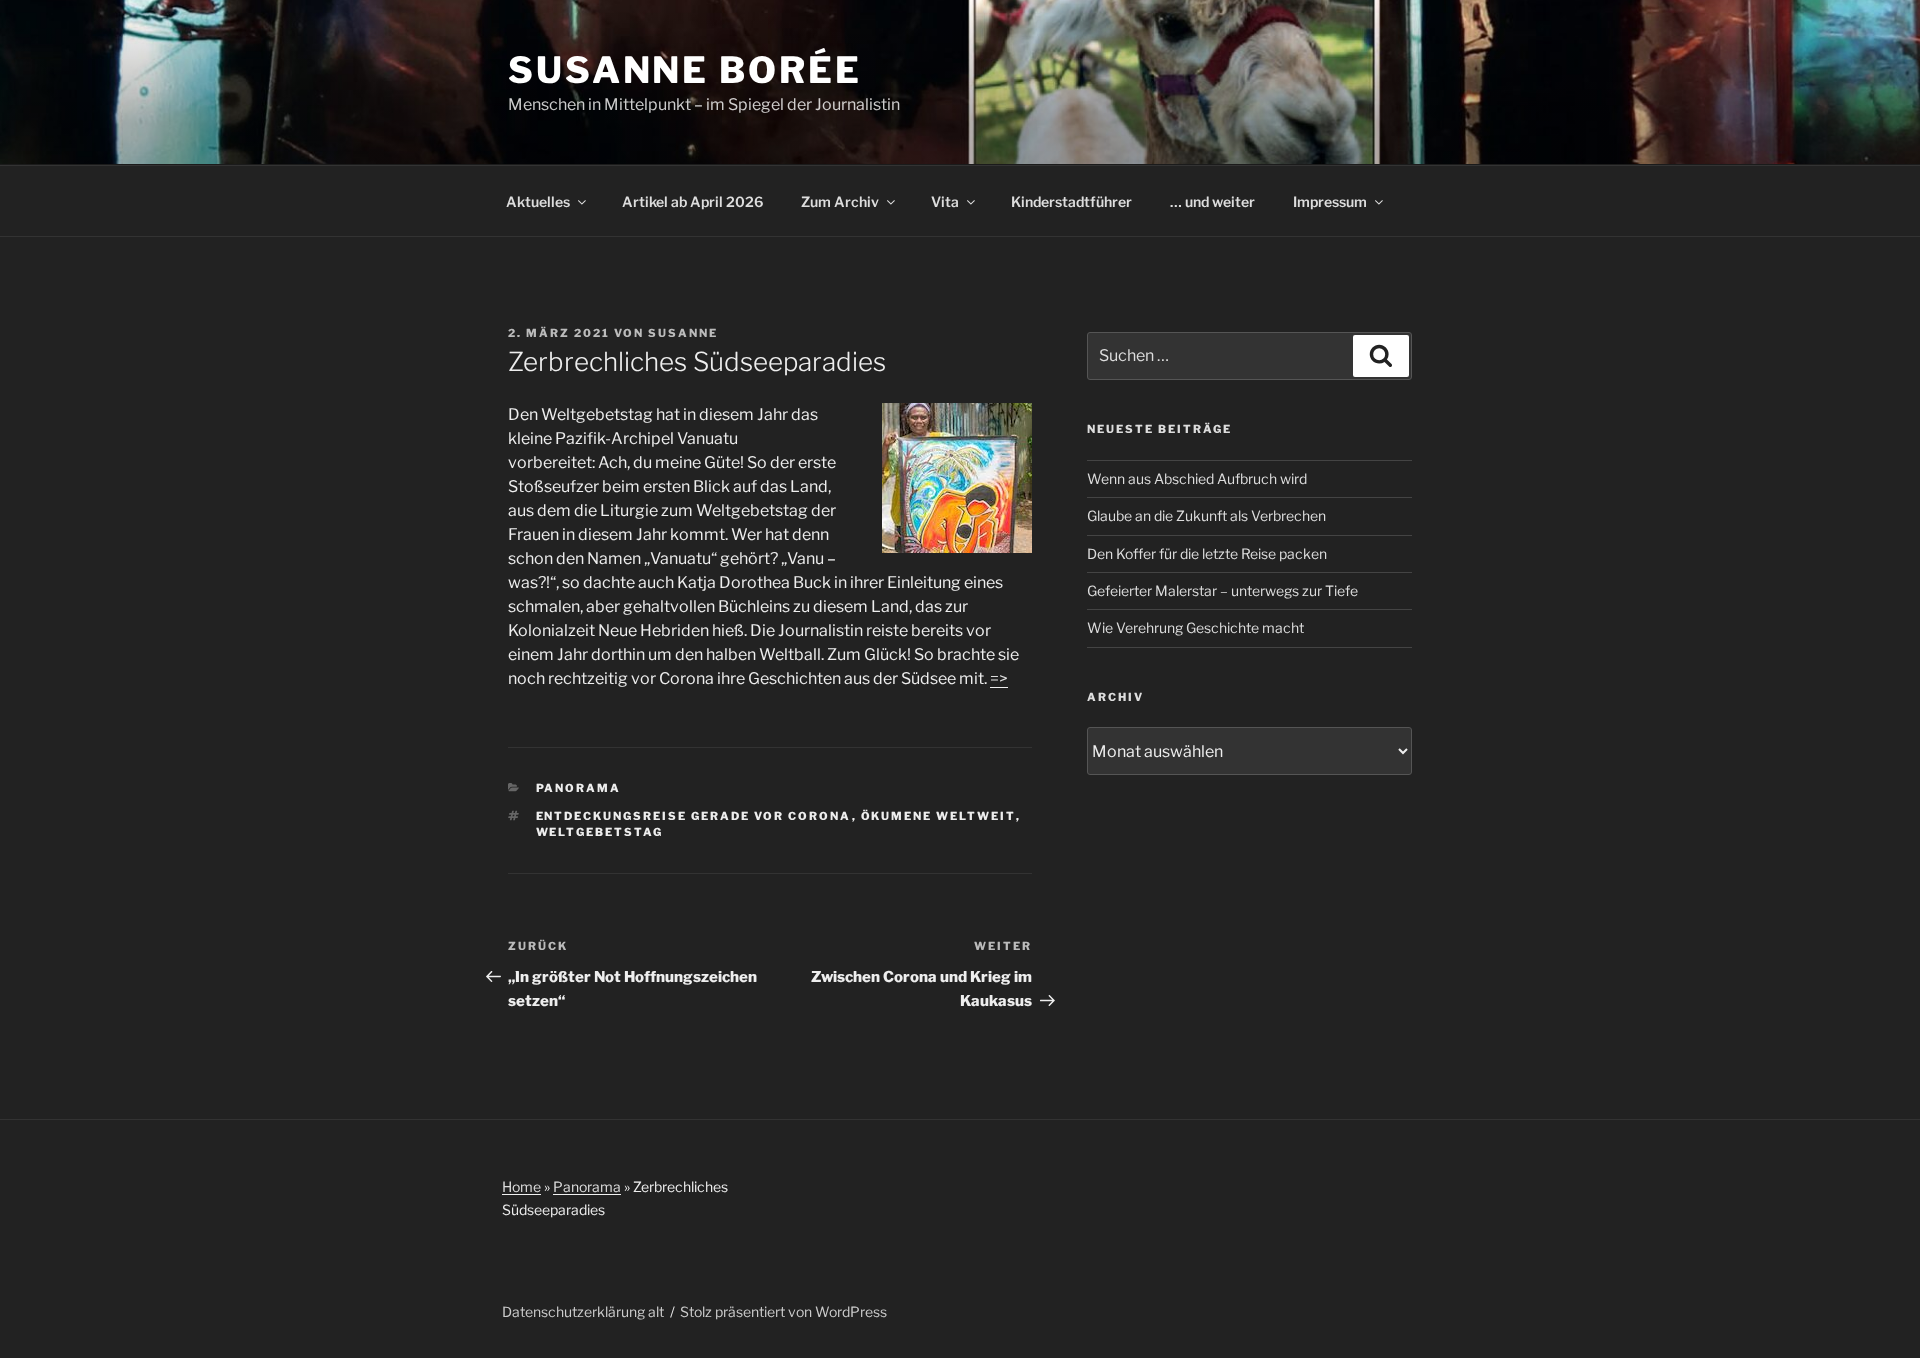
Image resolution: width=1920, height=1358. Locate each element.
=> (999, 678)
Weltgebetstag (600, 832)
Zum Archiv (840, 201)
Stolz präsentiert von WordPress (783, 1311)
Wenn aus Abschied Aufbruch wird (1197, 478)
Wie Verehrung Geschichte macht (1195, 627)
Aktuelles (538, 201)
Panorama (579, 788)
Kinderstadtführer (1071, 201)
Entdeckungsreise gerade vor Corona (694, 816)
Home (521, 1186)
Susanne (683, 333)
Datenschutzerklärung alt (583, 1311)
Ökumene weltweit (938, 816)
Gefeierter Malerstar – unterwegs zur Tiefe (1222, 590)
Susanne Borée (684, 70)
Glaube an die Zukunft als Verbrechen (1206, 515)
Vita (945, 201)
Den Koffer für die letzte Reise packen (1207, 553)
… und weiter (1212, 201)
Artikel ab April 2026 (692, 201)
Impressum (1330, 201)
